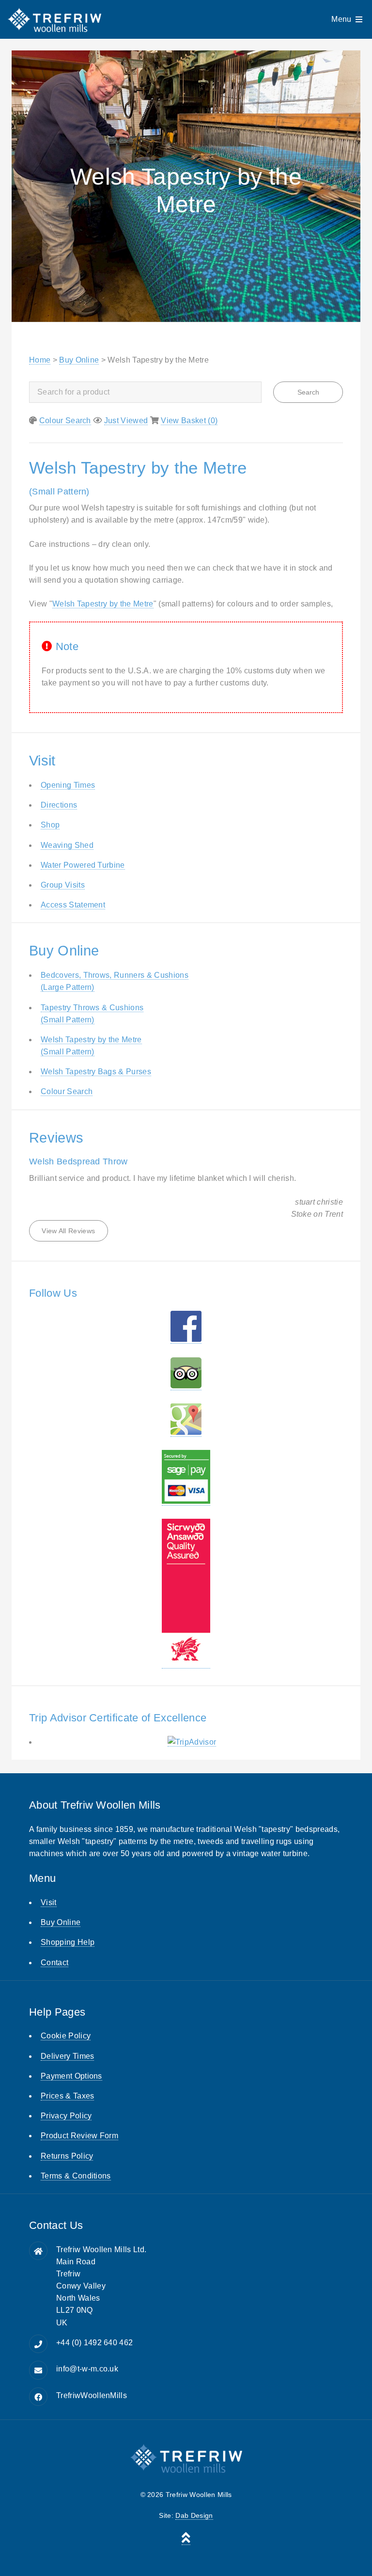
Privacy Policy (66, 2116)
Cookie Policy (66, 2036)
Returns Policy (67, 2156)
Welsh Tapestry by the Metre (103, 604)
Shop (50, 825)
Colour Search (65, 421)
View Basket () (189, 421)
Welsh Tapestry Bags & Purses (96, 1072)
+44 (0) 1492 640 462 (94, 2343)
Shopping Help (68, 1942)
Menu (341, 19)
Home (40, 360)
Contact (54, 1963)
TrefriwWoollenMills (92, 2395)
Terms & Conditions (76, 2176)
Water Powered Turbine (83, 865)
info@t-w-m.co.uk (87, 2369)
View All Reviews (68, 1231)
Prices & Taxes (67, 2096)
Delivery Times (67, 2056)
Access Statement (73, 905)
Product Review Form (79, 2136)
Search (308, 392)
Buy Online (79, 360)
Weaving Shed (67, 845)
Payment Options (71, 2076)
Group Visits (63, 885)
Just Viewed (126, 421)
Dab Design (194, 2515)
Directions (59, 805)
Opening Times (68, 785)
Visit (49, 1902)
